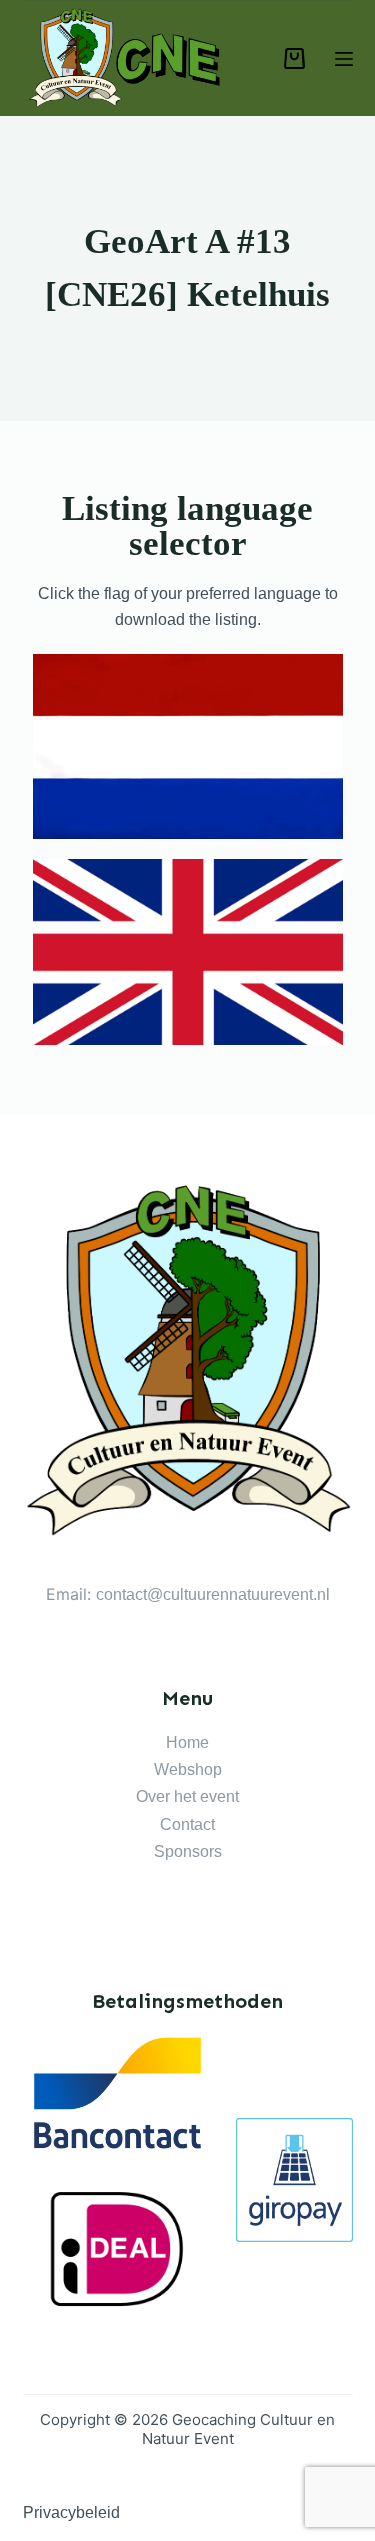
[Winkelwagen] (294, 58)
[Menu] (344, 59)
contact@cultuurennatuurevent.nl (213, 1594)
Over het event (187, 1796)
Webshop (188, 1769)
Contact (187, 1824)
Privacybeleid (71, 2512)
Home (187, 1742)
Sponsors (188, 1851)
